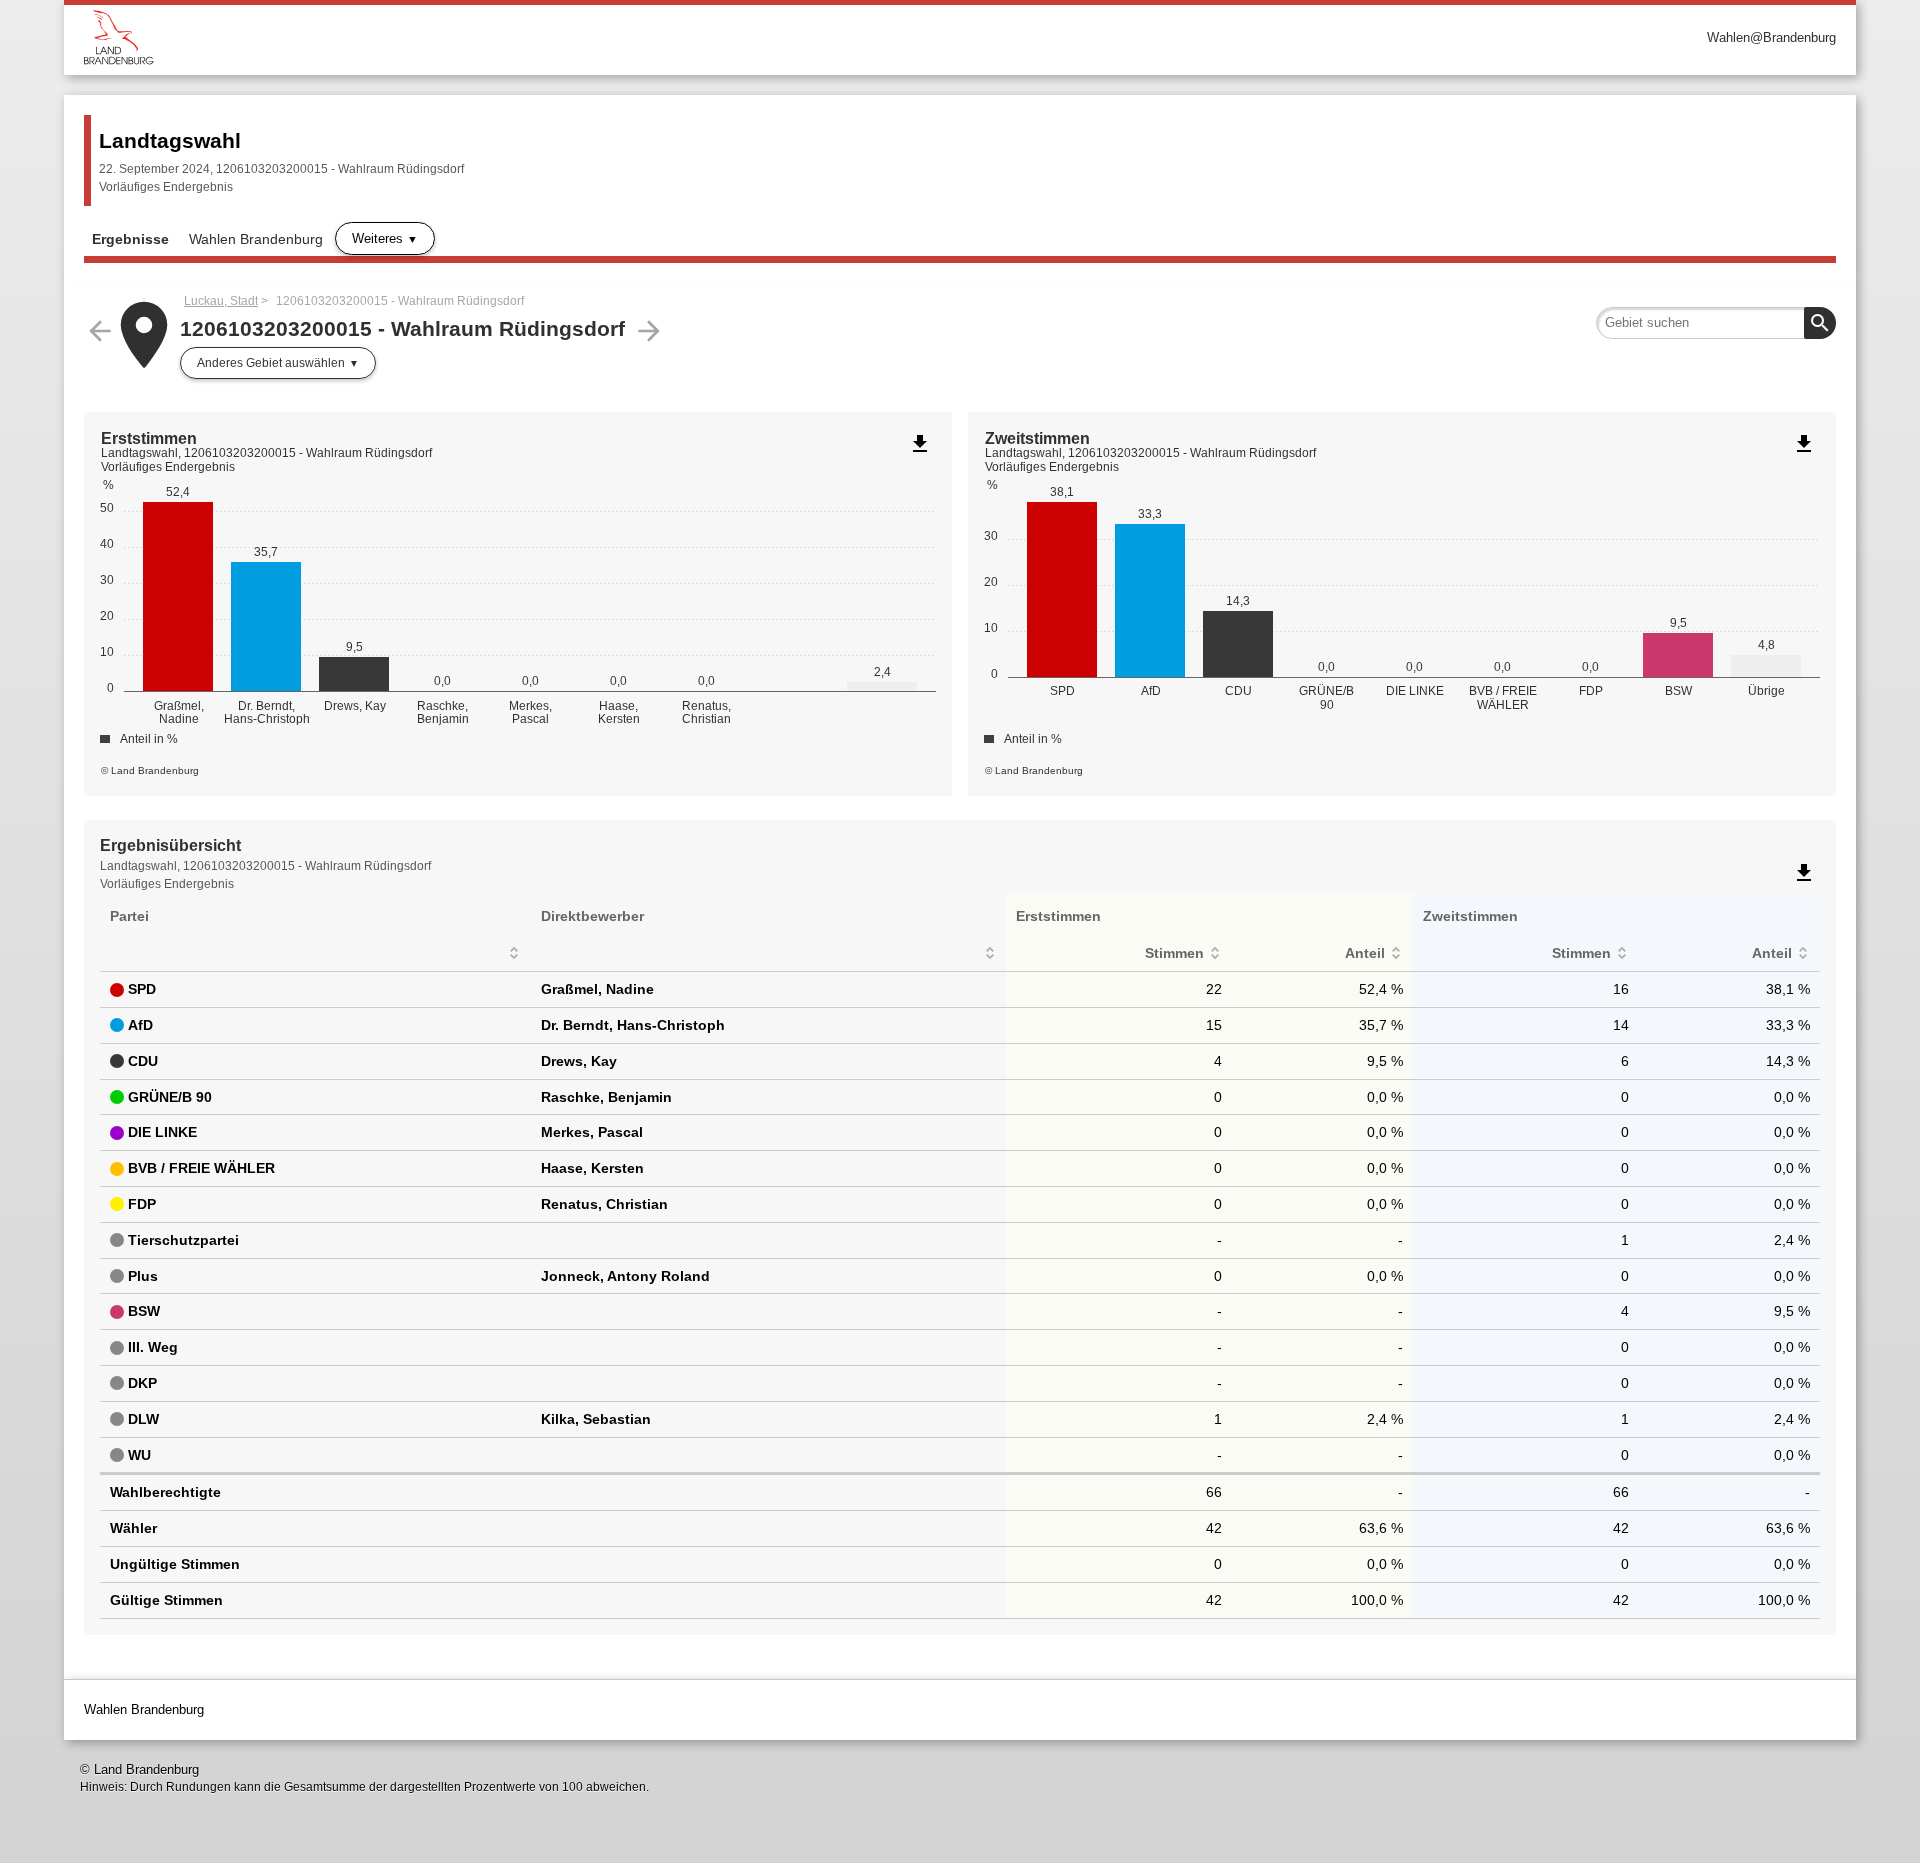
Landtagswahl (170, 140)
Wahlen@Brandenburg (1771, 37)
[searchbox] (1716, 323)
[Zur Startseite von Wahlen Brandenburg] (522, 37)
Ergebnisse (130, 239)
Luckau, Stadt (221, 301)
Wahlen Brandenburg (256, 239)
